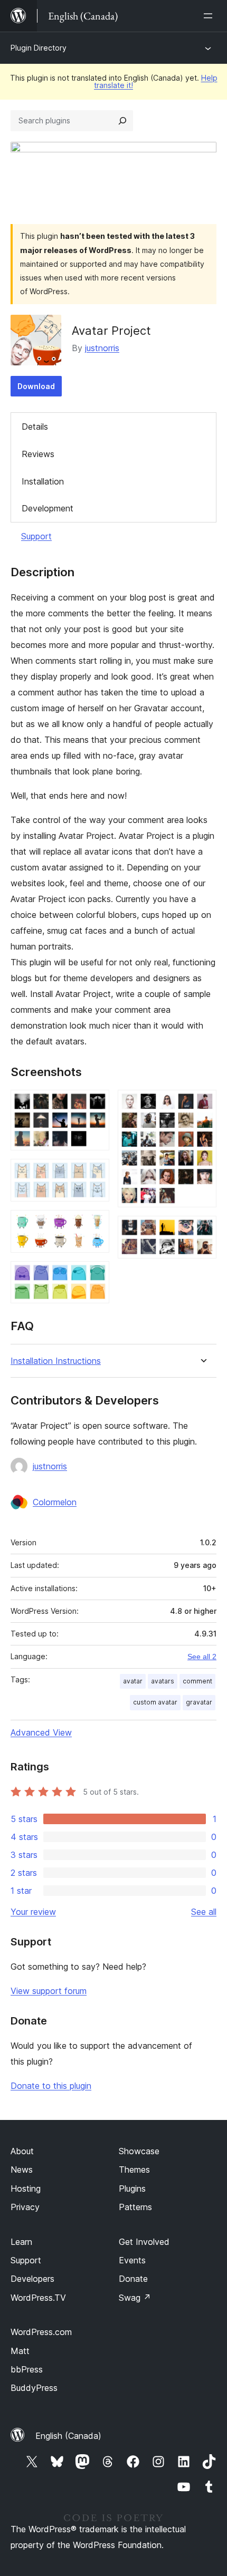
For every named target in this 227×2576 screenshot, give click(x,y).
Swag (135, 2298)
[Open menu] (210, 16)
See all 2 (202, 1657)
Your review (33, 1912)
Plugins (132, 2188)
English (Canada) (68, 2436)
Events (132, 2260)
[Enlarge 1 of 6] (95, 1104)
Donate (133, 2279)
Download (36, 386)
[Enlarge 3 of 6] (95, 1224)
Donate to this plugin (51, 2086)
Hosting (26, 2188)
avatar (133, 1681)
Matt (20, 2351)
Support (36, 536)
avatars (163, 1681)
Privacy (25, 2207)
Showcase (139, 2151)
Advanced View (41, 1732)
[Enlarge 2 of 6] (95, 1173)
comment (197, 1681)
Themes (134, 2170)
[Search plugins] (122, 121)
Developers (32, 2279)
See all (204, 1912)
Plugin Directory (39, 48)
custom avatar (155, 1702)
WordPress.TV (38, 2298)
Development (48, 508)
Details (35, 427)
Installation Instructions (56, 1361)
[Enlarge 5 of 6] (202, 1104)
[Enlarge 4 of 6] (95, 1275)
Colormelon (55, 1502)
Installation (43, 481)
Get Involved (144, 2242)
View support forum (49, 1991)
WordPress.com (41, 2332)
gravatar (199, 1702)
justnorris (102, 348)
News (22, 2170)
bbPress (27, 2369)
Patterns (135, 2207)
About (22, 2151)
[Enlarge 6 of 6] (202, 1230)
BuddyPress (34, 2388)
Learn (21, 2242)
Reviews (38, 454)
